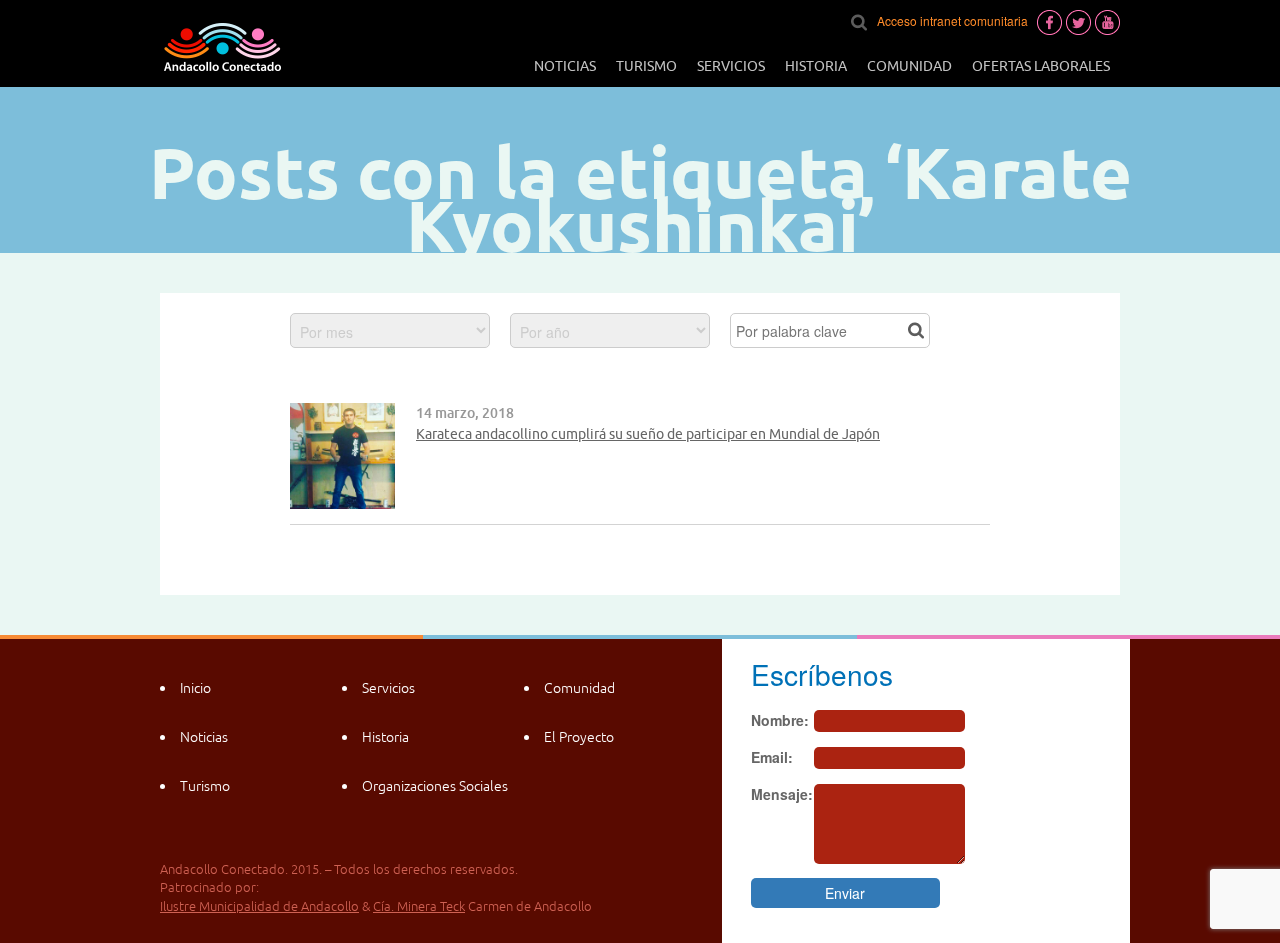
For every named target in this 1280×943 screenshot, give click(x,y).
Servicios (731, 66)
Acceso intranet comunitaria (952, 20)
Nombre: (780, 720)
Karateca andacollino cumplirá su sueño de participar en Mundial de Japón (648, 434)
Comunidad (909, 66)
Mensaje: (782, 794)
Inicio (195, 688)
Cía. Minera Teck (419, 906)
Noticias (565, 66)
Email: (772, 757)
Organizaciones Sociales (435, 786)
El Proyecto (579, 737)
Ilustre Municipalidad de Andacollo (259, 906)
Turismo (646, 66)
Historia (816, 66)
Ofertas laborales (1041, 66)
